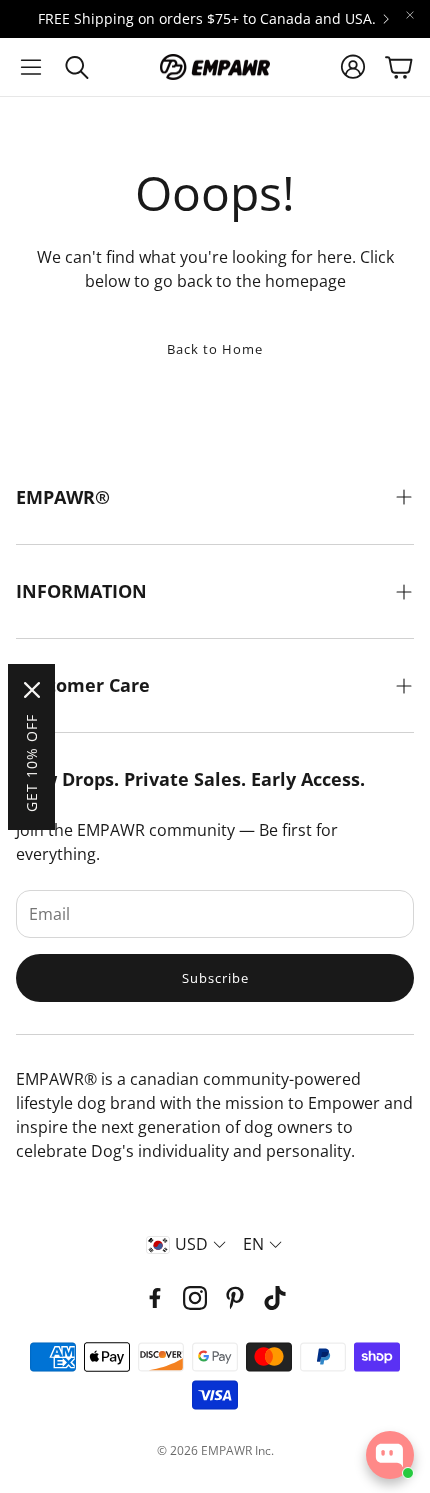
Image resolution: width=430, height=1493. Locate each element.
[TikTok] (275, 1298)
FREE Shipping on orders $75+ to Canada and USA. (207, 19)
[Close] (32, 690)
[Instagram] (195, 1298)
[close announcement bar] (410, 15)
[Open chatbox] (390, 1455)
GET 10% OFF (31, 763)
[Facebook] (155, 1298)
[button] (31, 67)
